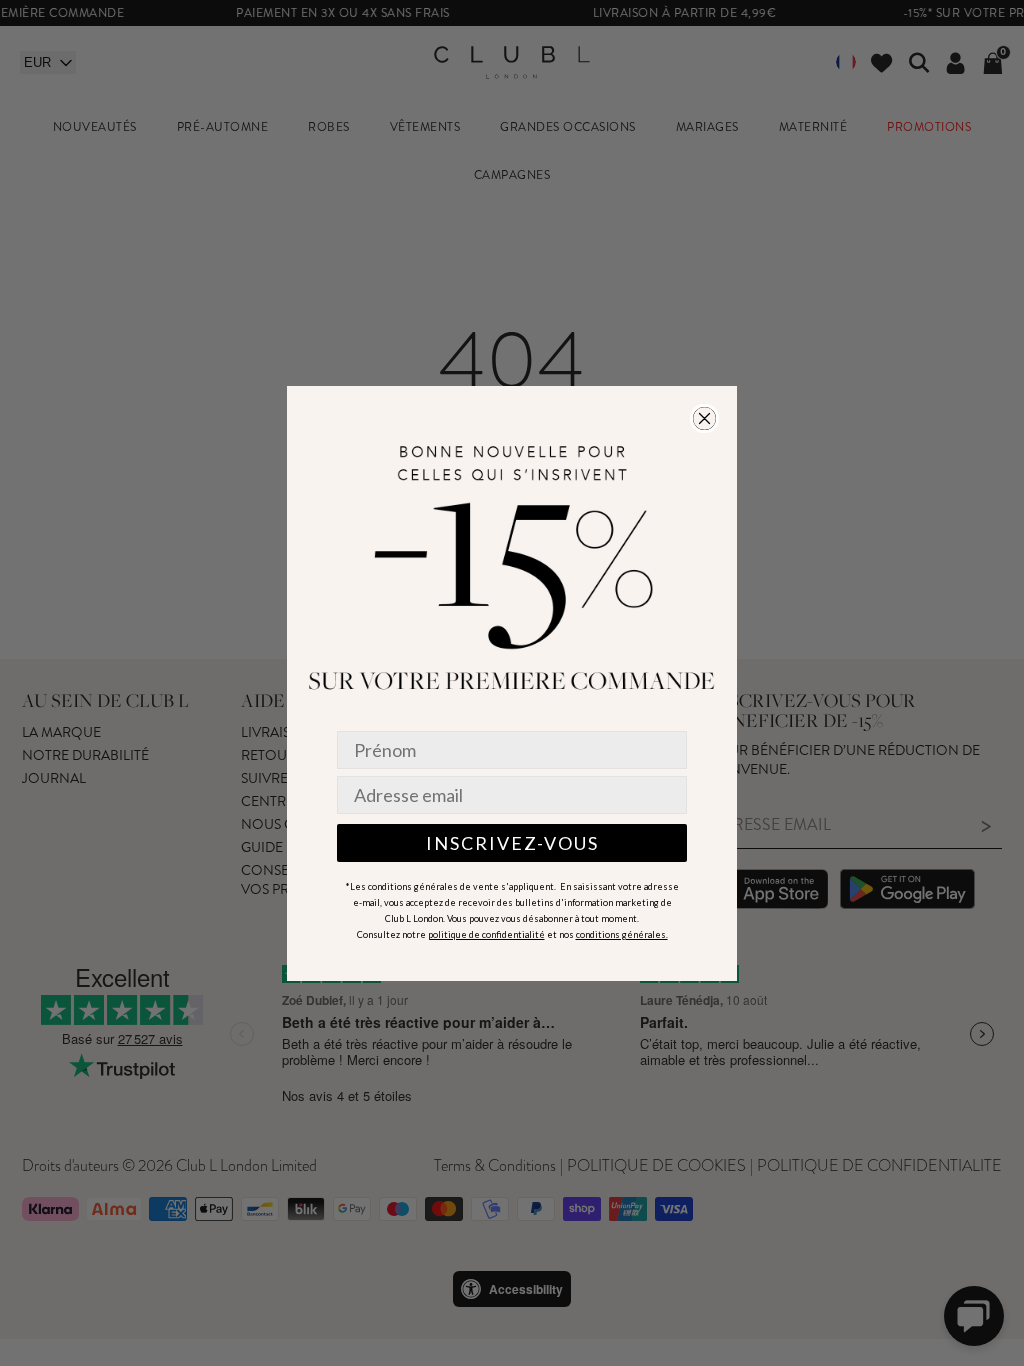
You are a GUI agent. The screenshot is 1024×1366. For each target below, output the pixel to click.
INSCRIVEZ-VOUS (512, 843)
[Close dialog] (704, 418)
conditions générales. (622, 934)
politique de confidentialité (486, 934)
